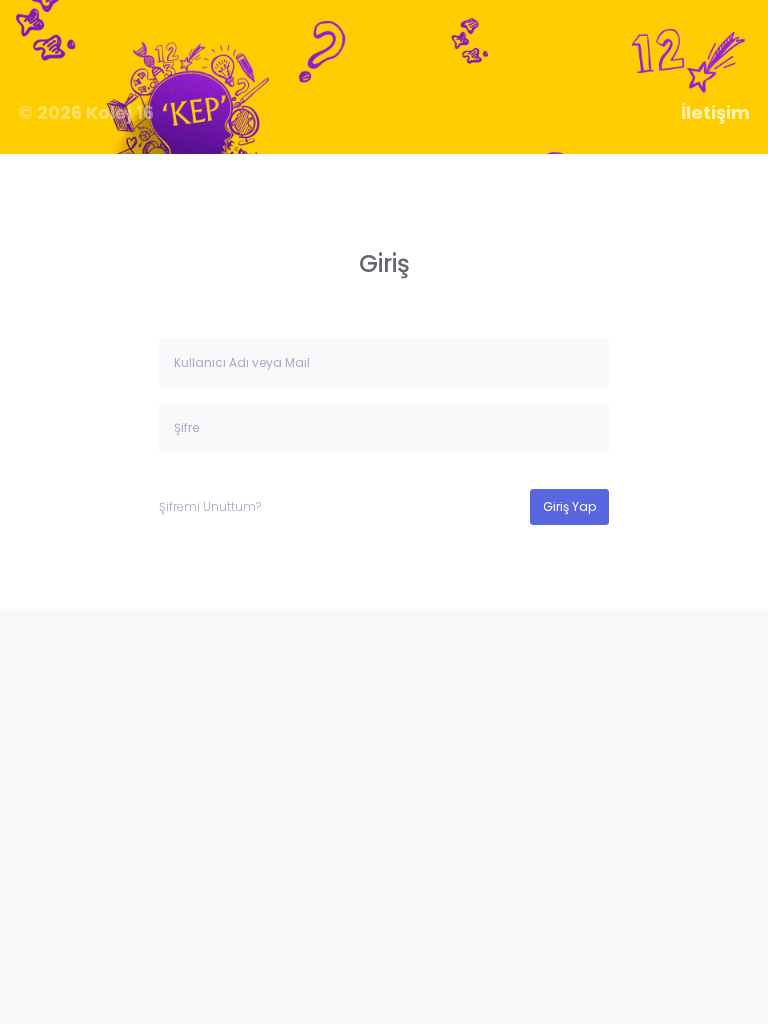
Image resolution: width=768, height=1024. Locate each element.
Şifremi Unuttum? (210, 506)
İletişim (715, 113)
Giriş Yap (569, 506)
